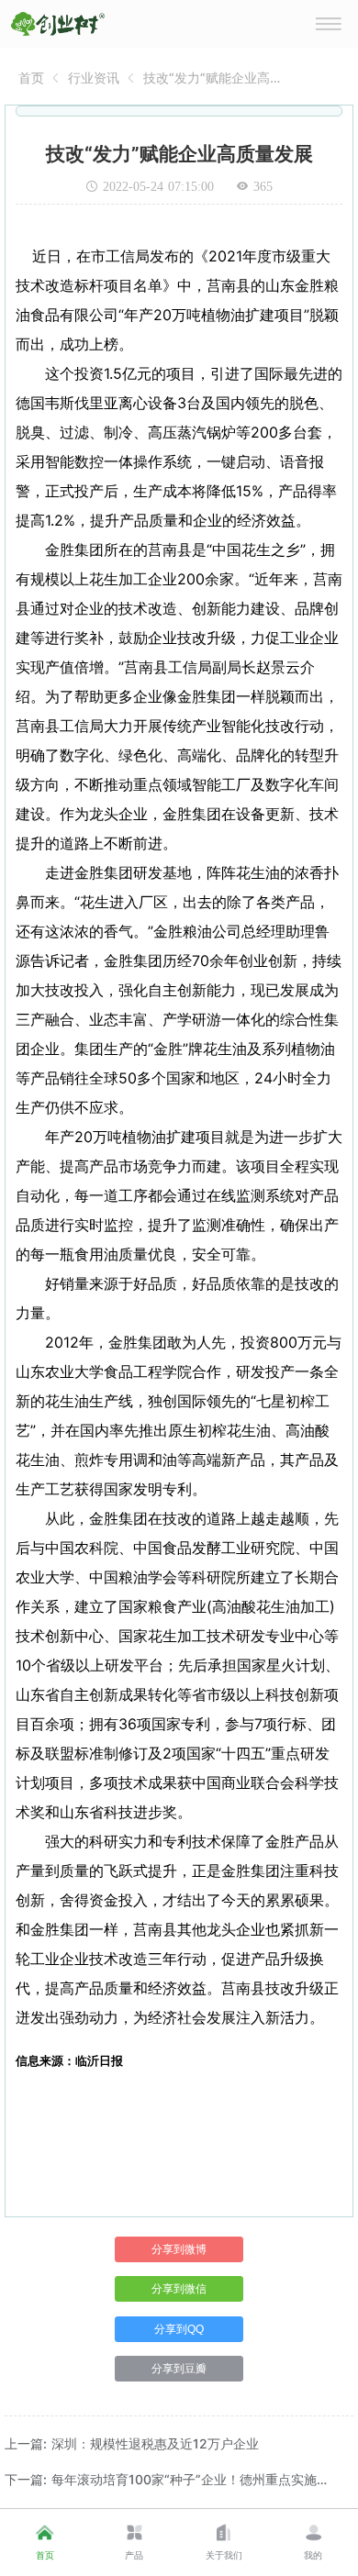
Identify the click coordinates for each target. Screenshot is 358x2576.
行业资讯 (94, 78)
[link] (31, 78)
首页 (31, 78)
